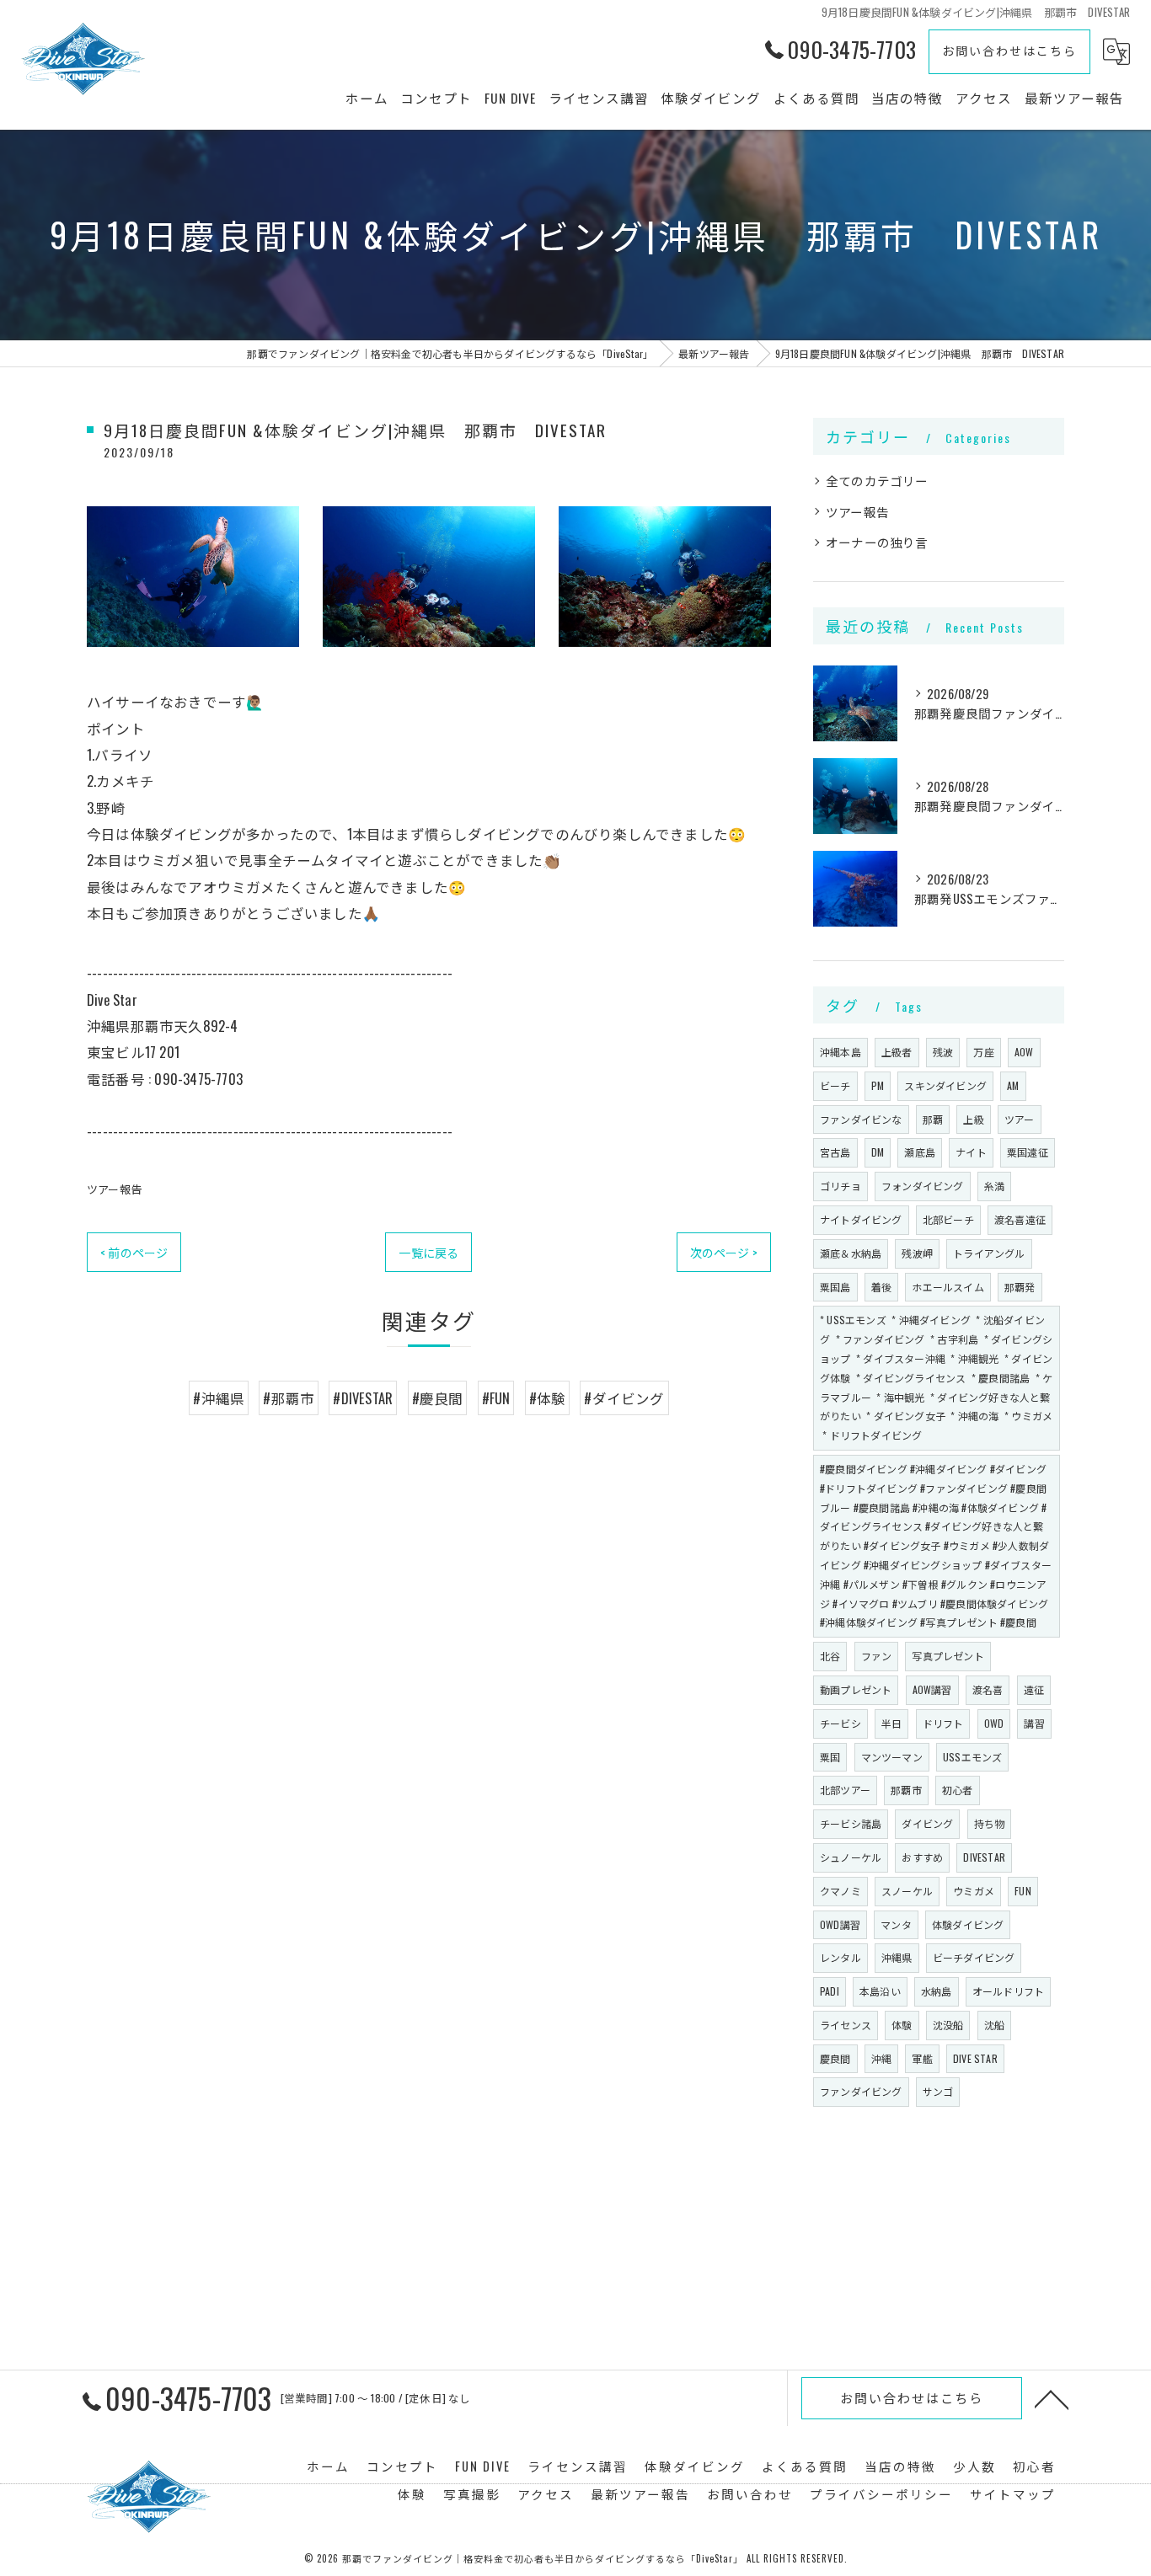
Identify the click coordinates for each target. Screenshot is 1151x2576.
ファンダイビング (861, 2091)
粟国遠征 (1028, 1152)
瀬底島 (920, 1152)
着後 (881, 1287)
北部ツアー (845, 1790)
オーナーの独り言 (877, 542)
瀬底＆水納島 (851, 1253)
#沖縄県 (219, 1398)
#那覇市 (289, 1398)
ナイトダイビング (861, 1219)
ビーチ (835, 1085)
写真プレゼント (948, 1656)
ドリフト (943, 1723)
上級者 (897, 1052)
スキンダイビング (945, 1085)
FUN (1023, 1891)
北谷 (830, 1656)
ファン (877, 1656)
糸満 (994, 1186)
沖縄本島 (840, 1052)
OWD (994, 1723)
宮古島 (835, 1152)
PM (878, 1085)
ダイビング (927, 1823)
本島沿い (880, 1991)
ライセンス (846, 2025)
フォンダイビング (923, 1186)
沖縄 (881, 2058)
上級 (973, 1119)
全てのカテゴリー (877, 481)
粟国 (830, 1757)
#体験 (548, 1398)
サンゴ (938, 2091)
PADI (830, 1991)
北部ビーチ (948, 1219)
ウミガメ (974, 1891)
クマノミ (840, 1891)
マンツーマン (892, 1757)
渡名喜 (988, 1689)
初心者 (958, 1790)
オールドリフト (1008, 1991)
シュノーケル (851, 1857)
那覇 (933, 1119)
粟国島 (835, 1287)
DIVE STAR (975, 2058)
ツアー (1020, 1119)
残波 (943, 1052)
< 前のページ (134, 1252)
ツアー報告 (114, 1189)
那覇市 (906, 1790)
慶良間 (835, 2058)
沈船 (994, 2025)
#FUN (496, 1398)
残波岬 (917, 1253)
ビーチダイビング (974, 1957)
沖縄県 (897, 1957)
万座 (983, 1052)
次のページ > (724, 1252)
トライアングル (989, 1253)
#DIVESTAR (363, 1398)
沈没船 (948, 2025)
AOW (1024, 1052)
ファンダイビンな (861, 1119)
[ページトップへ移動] (1052, 2398)
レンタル (840, 1957)
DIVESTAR (984, 1857)
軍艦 (922, 2058)
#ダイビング (624, 1398)
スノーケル (907, 1891)
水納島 (937, 1991)
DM (878, 1152)
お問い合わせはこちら (1009, 50)
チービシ (840, 1723)
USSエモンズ (972, 1757)
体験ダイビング (968, 1924)
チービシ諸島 (851, 1823)
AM (1013, 1085)
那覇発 (1020, 1287)
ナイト (971, 1152)
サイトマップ (1013, 2494)
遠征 (1034, 1689)
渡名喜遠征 (1020, 1219)
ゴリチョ (840, 1186)
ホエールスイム (948, 1287)
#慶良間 (438, 1398)
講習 (1034, 1723)
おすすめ (922, 1857)
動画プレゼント (856, 1689)
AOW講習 (932, 1689)
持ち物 (990, 1823)
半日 (891, 1723)
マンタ (896, 1924)
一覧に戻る (428, 1252)
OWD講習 (840, 1924)
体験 (902, 2025)
